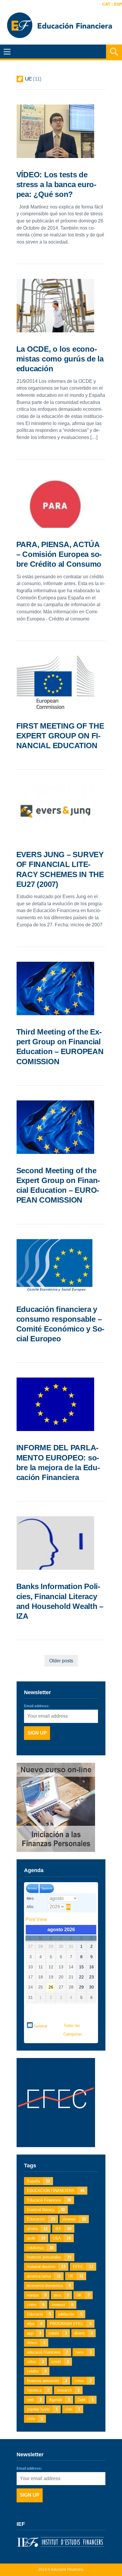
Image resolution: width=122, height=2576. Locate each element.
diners (36, 2343)
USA (62, 2238)
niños (36, 2362)
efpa (35, 2324)
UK (83, 2295)
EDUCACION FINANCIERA (56, 2191)
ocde (36, 2238)
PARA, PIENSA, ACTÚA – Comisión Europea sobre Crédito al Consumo (59, 554)
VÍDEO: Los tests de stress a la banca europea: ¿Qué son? (56, 185)
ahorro (37, 2229)
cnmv (36, 2305)
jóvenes (74, 2219)
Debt (86, 2400)
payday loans (42, 2409)
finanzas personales (49, 2257)
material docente (46, 2267)
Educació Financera (49, 2200)
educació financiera (48, 2352)
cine (73, 2409)
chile (35, 2419)
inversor (63, 2305)
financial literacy (46, 2210)
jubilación (70, 2314)
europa (37, 2295)
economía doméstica (49, 2286)
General (40, 2026)
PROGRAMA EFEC (71, 2324)
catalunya (40, 2248)
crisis (83, 2381)
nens (84, 2352)
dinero (84, 2333)
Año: (30, 1907)
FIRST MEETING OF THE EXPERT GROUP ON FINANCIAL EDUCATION (60, 736)
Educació (39, 2314)
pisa (61, 2295)
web (34, 2400)
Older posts (61, 1661)
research (68, 2390)
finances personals (47, 2381)
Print (36, 1919)
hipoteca (38, 2390)
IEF (63, 2229)
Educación (41, 2219)
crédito (37, 2371)
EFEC (83, 2267)
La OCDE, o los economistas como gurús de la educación (60, 359)
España (38, 2181)
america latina (44, 2276)
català (58, 2333)
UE (76, 2276)
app (34, 2333)
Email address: (37, 1706)
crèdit (60, 2362)
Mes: (30, 1899)
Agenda (60, 2400)
